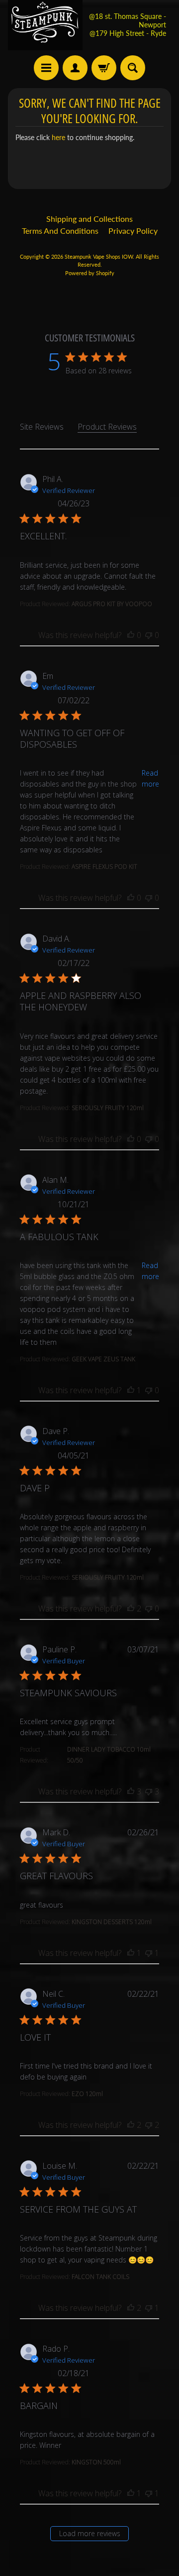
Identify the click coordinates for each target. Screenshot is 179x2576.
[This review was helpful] (131, 635)
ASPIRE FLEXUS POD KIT (104, 867)
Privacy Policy (133, 231)
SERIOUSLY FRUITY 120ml (108, 1108)
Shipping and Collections (89, 219)
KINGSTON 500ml (96, 2462)
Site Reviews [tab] (42, 427)
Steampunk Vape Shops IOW (99, 256)
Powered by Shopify (90, 273)
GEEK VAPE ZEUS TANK (103, 1359)
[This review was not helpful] (149, 635)
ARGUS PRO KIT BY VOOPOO (112, 604)
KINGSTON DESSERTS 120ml (112, 1922)
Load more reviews (90, 2533)
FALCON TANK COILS (100, 2277)
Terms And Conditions (60, 231)
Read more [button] (150, 778)
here (58, 138)
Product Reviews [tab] (107, 427)
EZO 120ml (87, 2094)
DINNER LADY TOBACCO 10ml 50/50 (109, 1755)
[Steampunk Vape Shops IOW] (45, 25)
